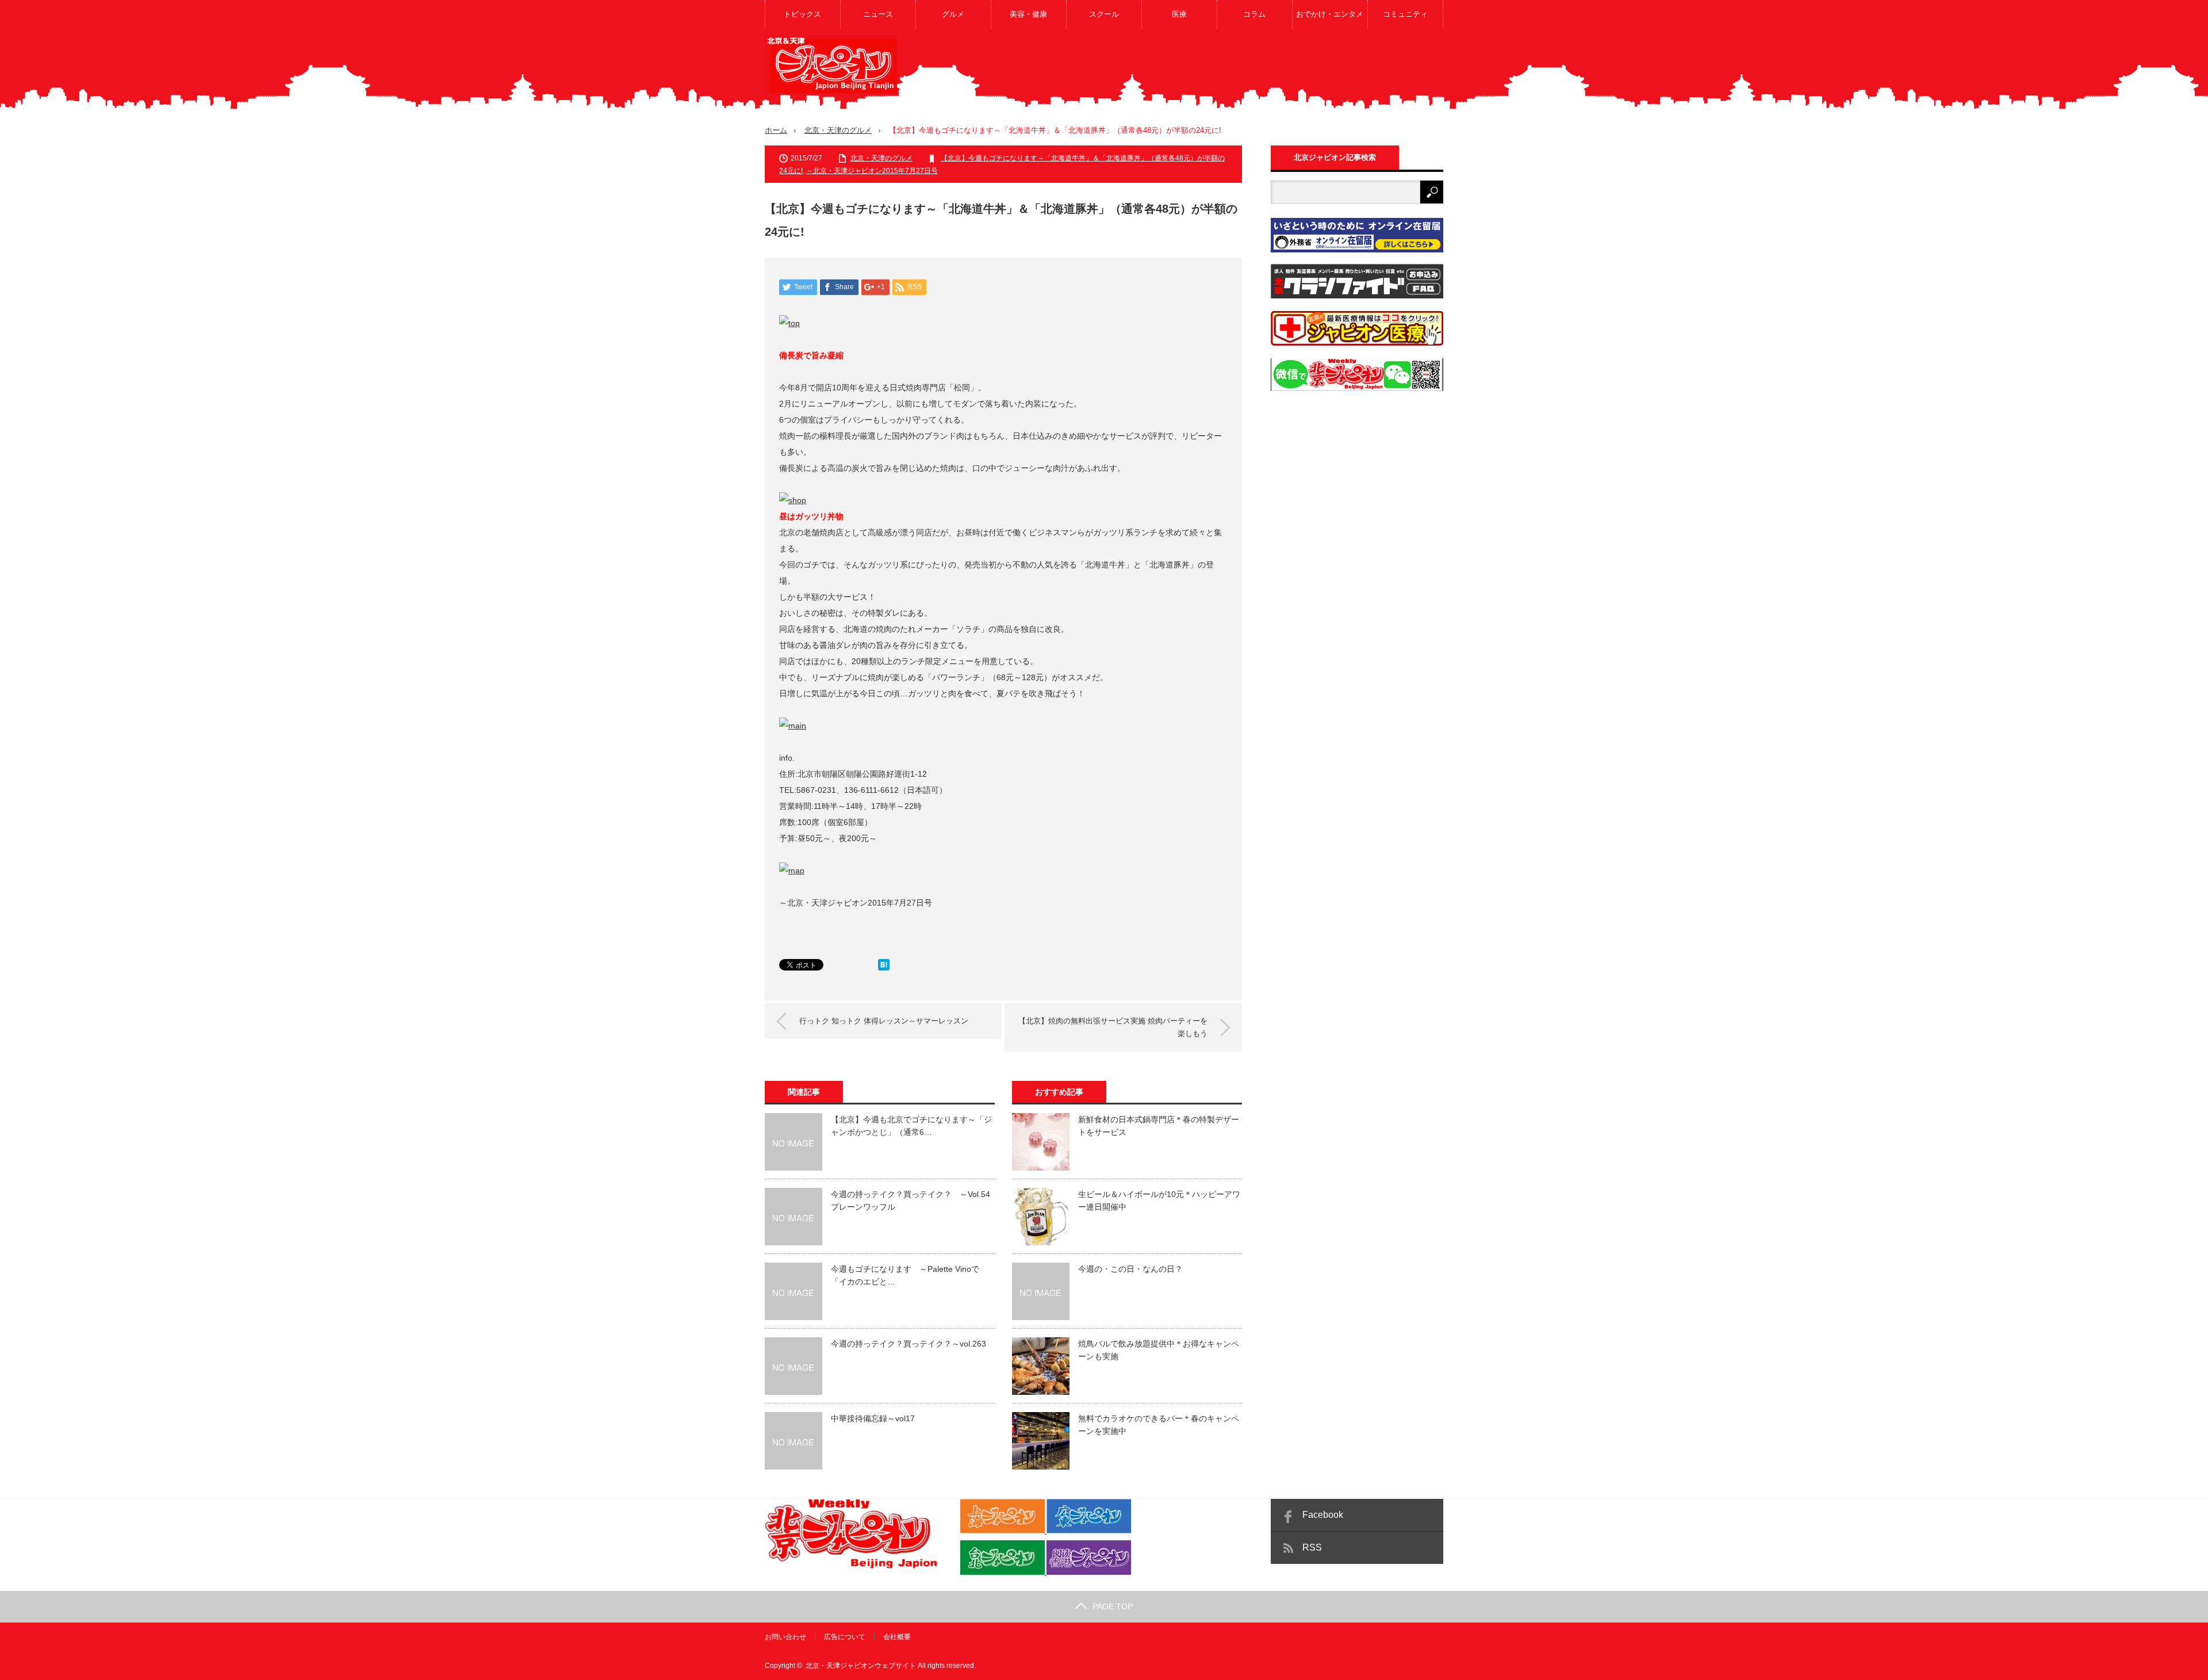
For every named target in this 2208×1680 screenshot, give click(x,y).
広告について (845, 1637)
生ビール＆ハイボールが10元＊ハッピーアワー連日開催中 (1159, 1200)
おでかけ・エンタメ (1330, 14)
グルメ (953, 14)
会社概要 (897, 1637)
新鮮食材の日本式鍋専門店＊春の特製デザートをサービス (1159, 1126)
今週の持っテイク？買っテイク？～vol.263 (908, 1344)
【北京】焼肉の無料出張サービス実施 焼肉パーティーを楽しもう (1113, 1027)
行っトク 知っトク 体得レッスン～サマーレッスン (884, 1021)
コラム (1254, 14)
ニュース (878, 14)
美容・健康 (1028, 14)
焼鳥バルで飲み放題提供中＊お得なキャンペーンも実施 (1159, 1350)
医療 (1179, 14)
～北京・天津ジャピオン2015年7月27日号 (872, 171)
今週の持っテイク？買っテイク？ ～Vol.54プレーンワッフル (911, 1200)
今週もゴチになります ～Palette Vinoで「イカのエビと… (905, 1275)
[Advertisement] (1234, 71)
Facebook (1323, 1515)
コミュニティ (1405, 14)
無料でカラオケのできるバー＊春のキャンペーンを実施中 (1159, 1425)
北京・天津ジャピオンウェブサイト (861, 1666)
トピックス (802, 14)
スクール (1104, 14)
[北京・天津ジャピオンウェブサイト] (831, 64)
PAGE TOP (1113, 1606)
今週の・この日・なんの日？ (1130, 1269)
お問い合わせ (785, 1637)
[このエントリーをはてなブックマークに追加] (884, 968)
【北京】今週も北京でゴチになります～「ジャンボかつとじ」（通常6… (911, 1126)
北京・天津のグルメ (838, 130)
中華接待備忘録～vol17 (873, 1418)
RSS (1312, 1547)
